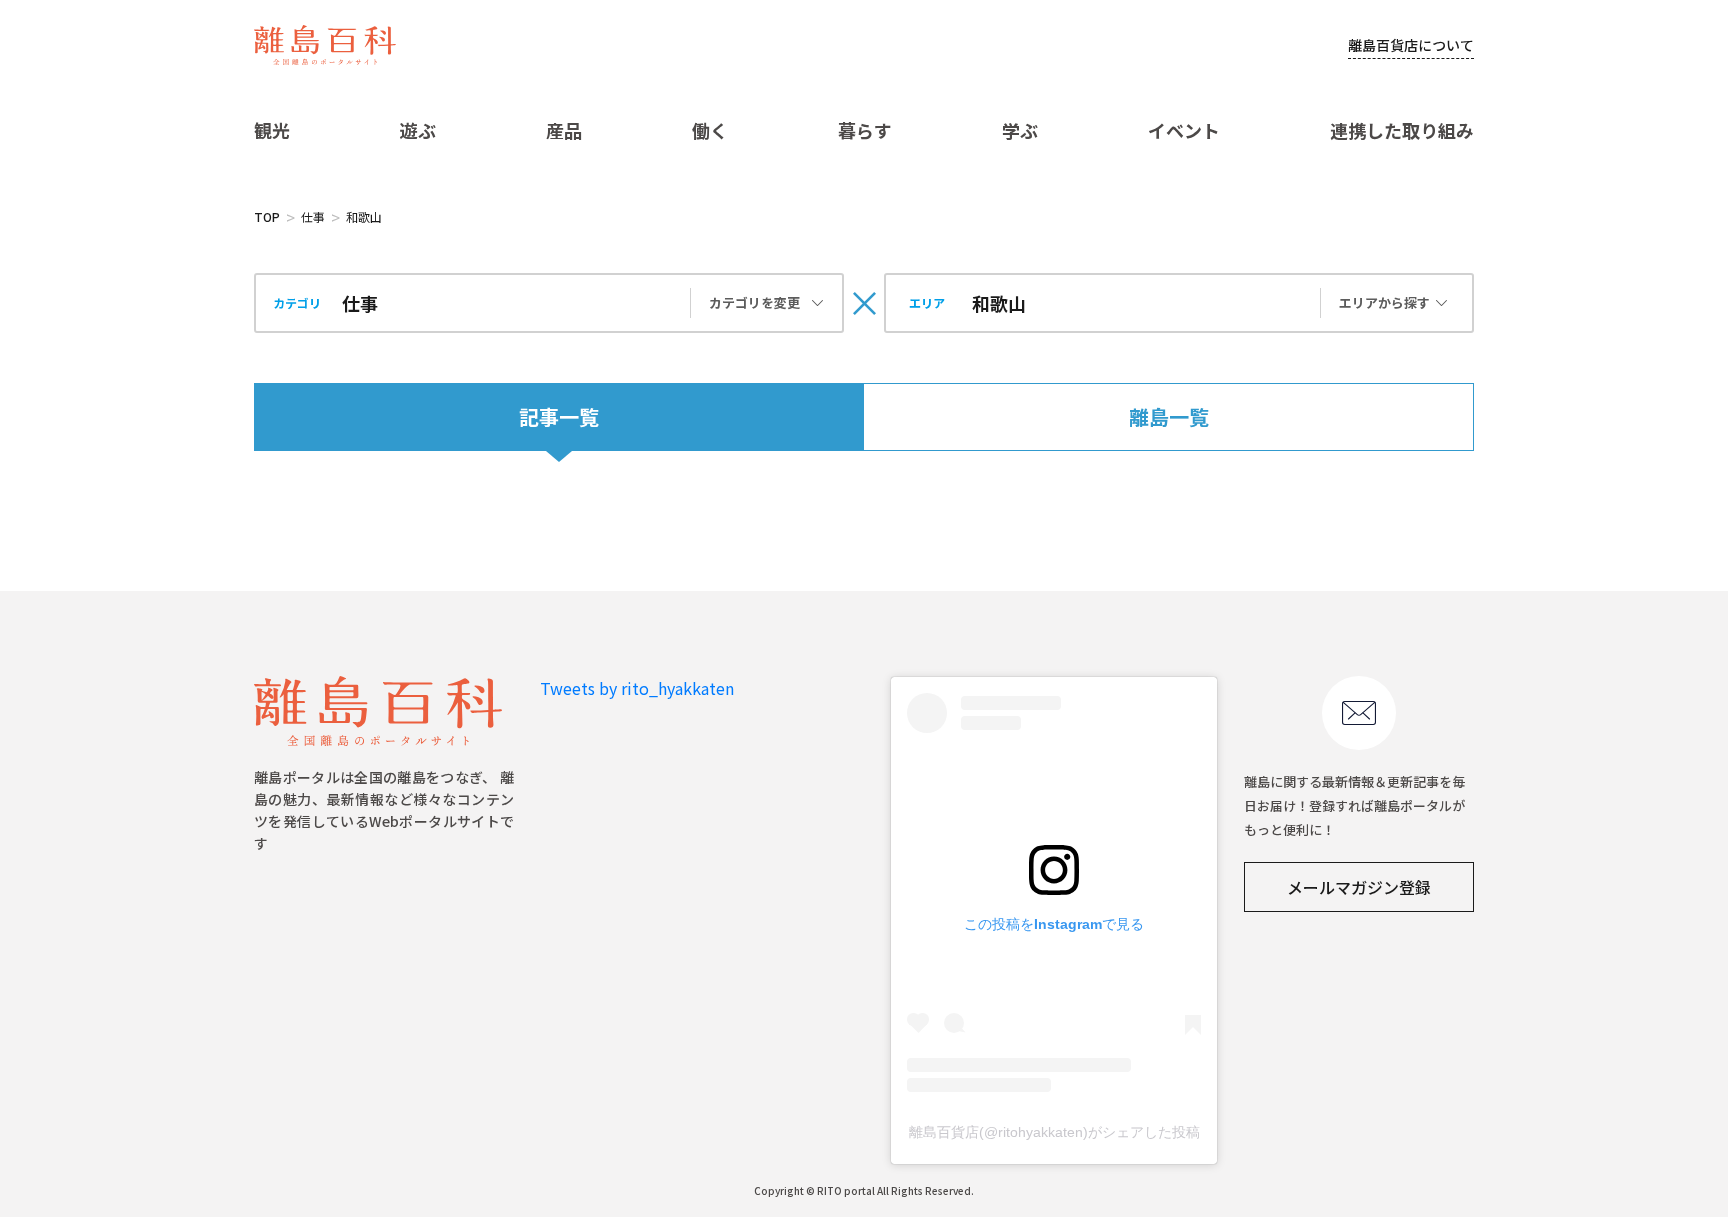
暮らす (865, 130)
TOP (267, 216)
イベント (1184, 130)
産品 (564, 130)
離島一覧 (1169, 416)
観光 (272, 130)
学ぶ (1020, 130)
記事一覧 (559, 416)
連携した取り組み (1402, 130)
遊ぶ (418, 130)
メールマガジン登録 (1359, 887)
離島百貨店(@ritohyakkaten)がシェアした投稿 (1054, 1132)
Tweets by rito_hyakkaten (637, 688)
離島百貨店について (1411, 45)
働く (710, 130)
